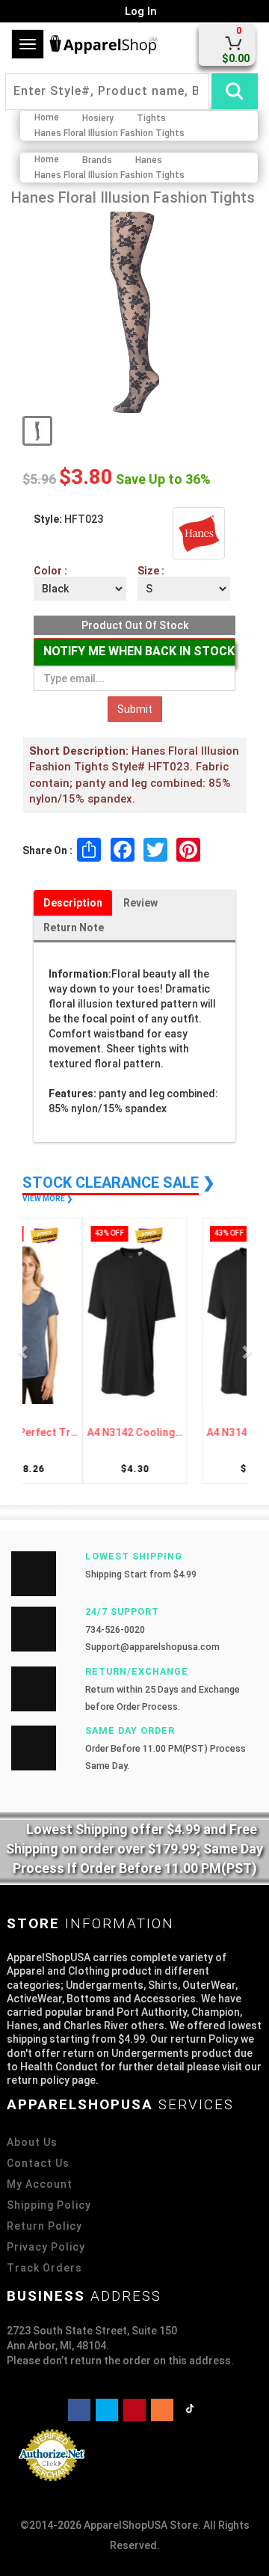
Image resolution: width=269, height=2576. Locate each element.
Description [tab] (73, 903)
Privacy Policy (46, 2247)
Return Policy (44, 2226)
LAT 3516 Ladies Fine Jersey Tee (187, 1433)
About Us (32, 2142)
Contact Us (38, 2163)
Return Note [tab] (74, 927)
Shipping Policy (49, 2205)
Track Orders (44, 2268)
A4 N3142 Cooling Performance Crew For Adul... (82, 1433)
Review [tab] (140, 903)
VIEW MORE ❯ (47, 1199)
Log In (139, 11)
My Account (40, 2184)
